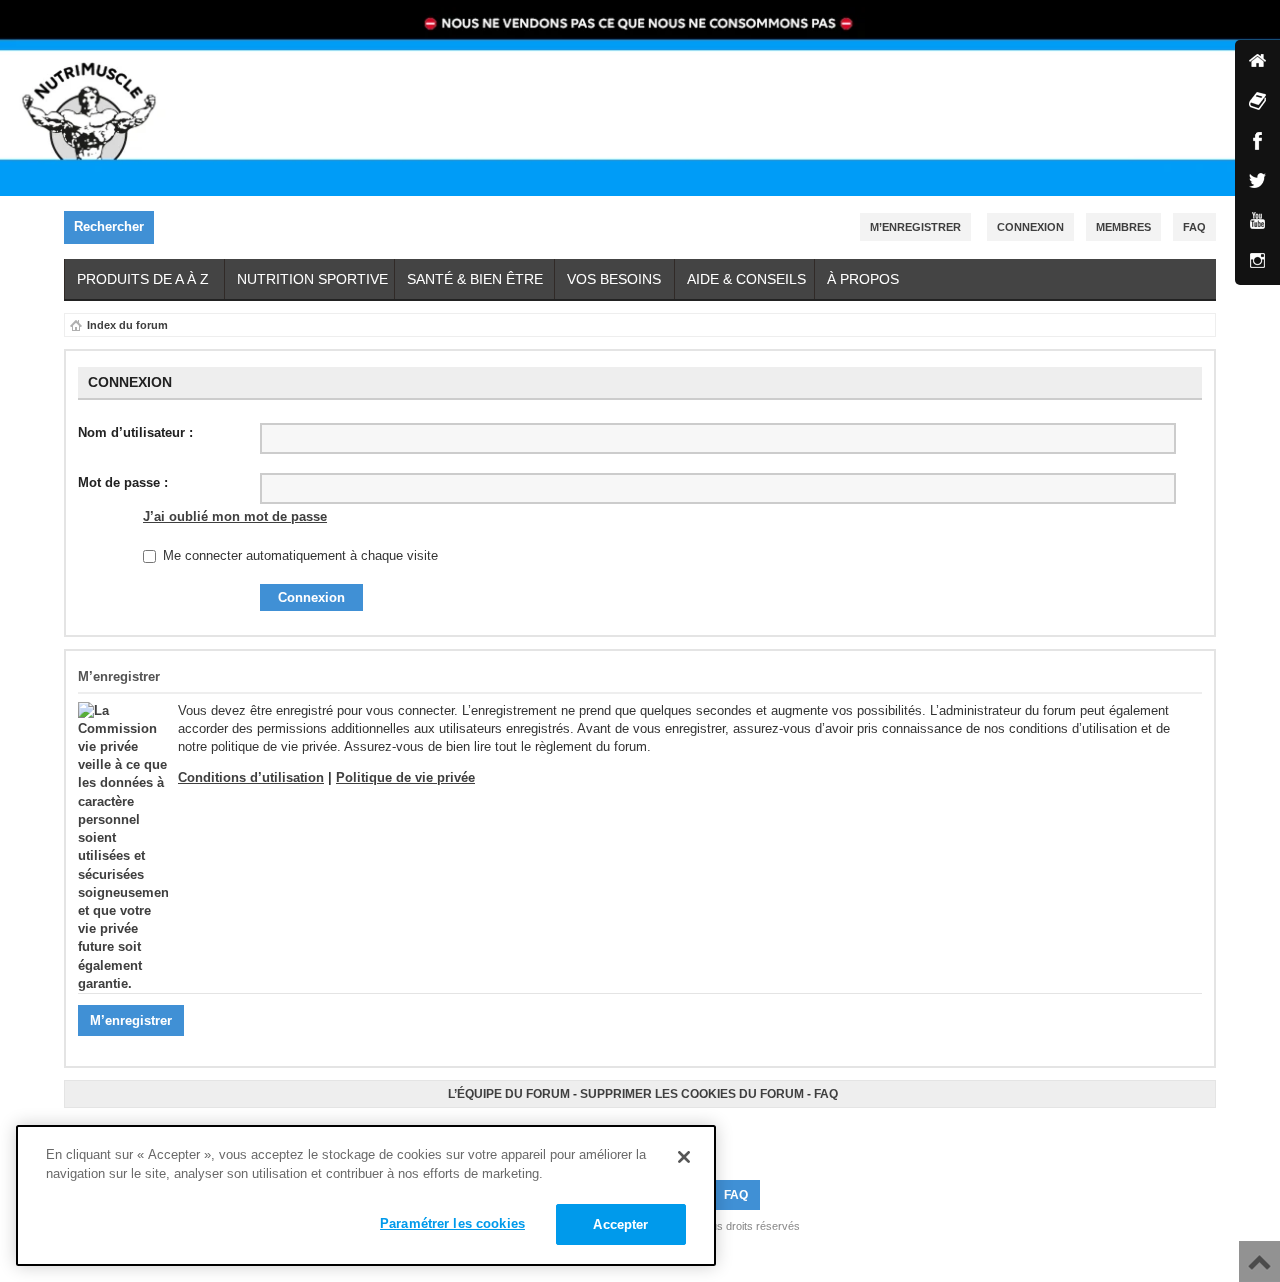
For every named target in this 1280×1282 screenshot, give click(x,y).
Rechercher (109, 226)
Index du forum (127, 325)
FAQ (826, 1094)
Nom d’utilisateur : (135, 432)
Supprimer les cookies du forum (692, 1094)
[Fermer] (684, 1157)
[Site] (1257, 62)
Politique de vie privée (405, 777)
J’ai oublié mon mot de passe (235, 516)
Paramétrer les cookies (452, 1223)
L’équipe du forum (509, 1094)
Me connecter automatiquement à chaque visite (298, 555)
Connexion (1030, 227)
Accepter (620, 1224)
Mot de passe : (123, 482)
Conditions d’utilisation (251, 777)
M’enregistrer (915, 227)
